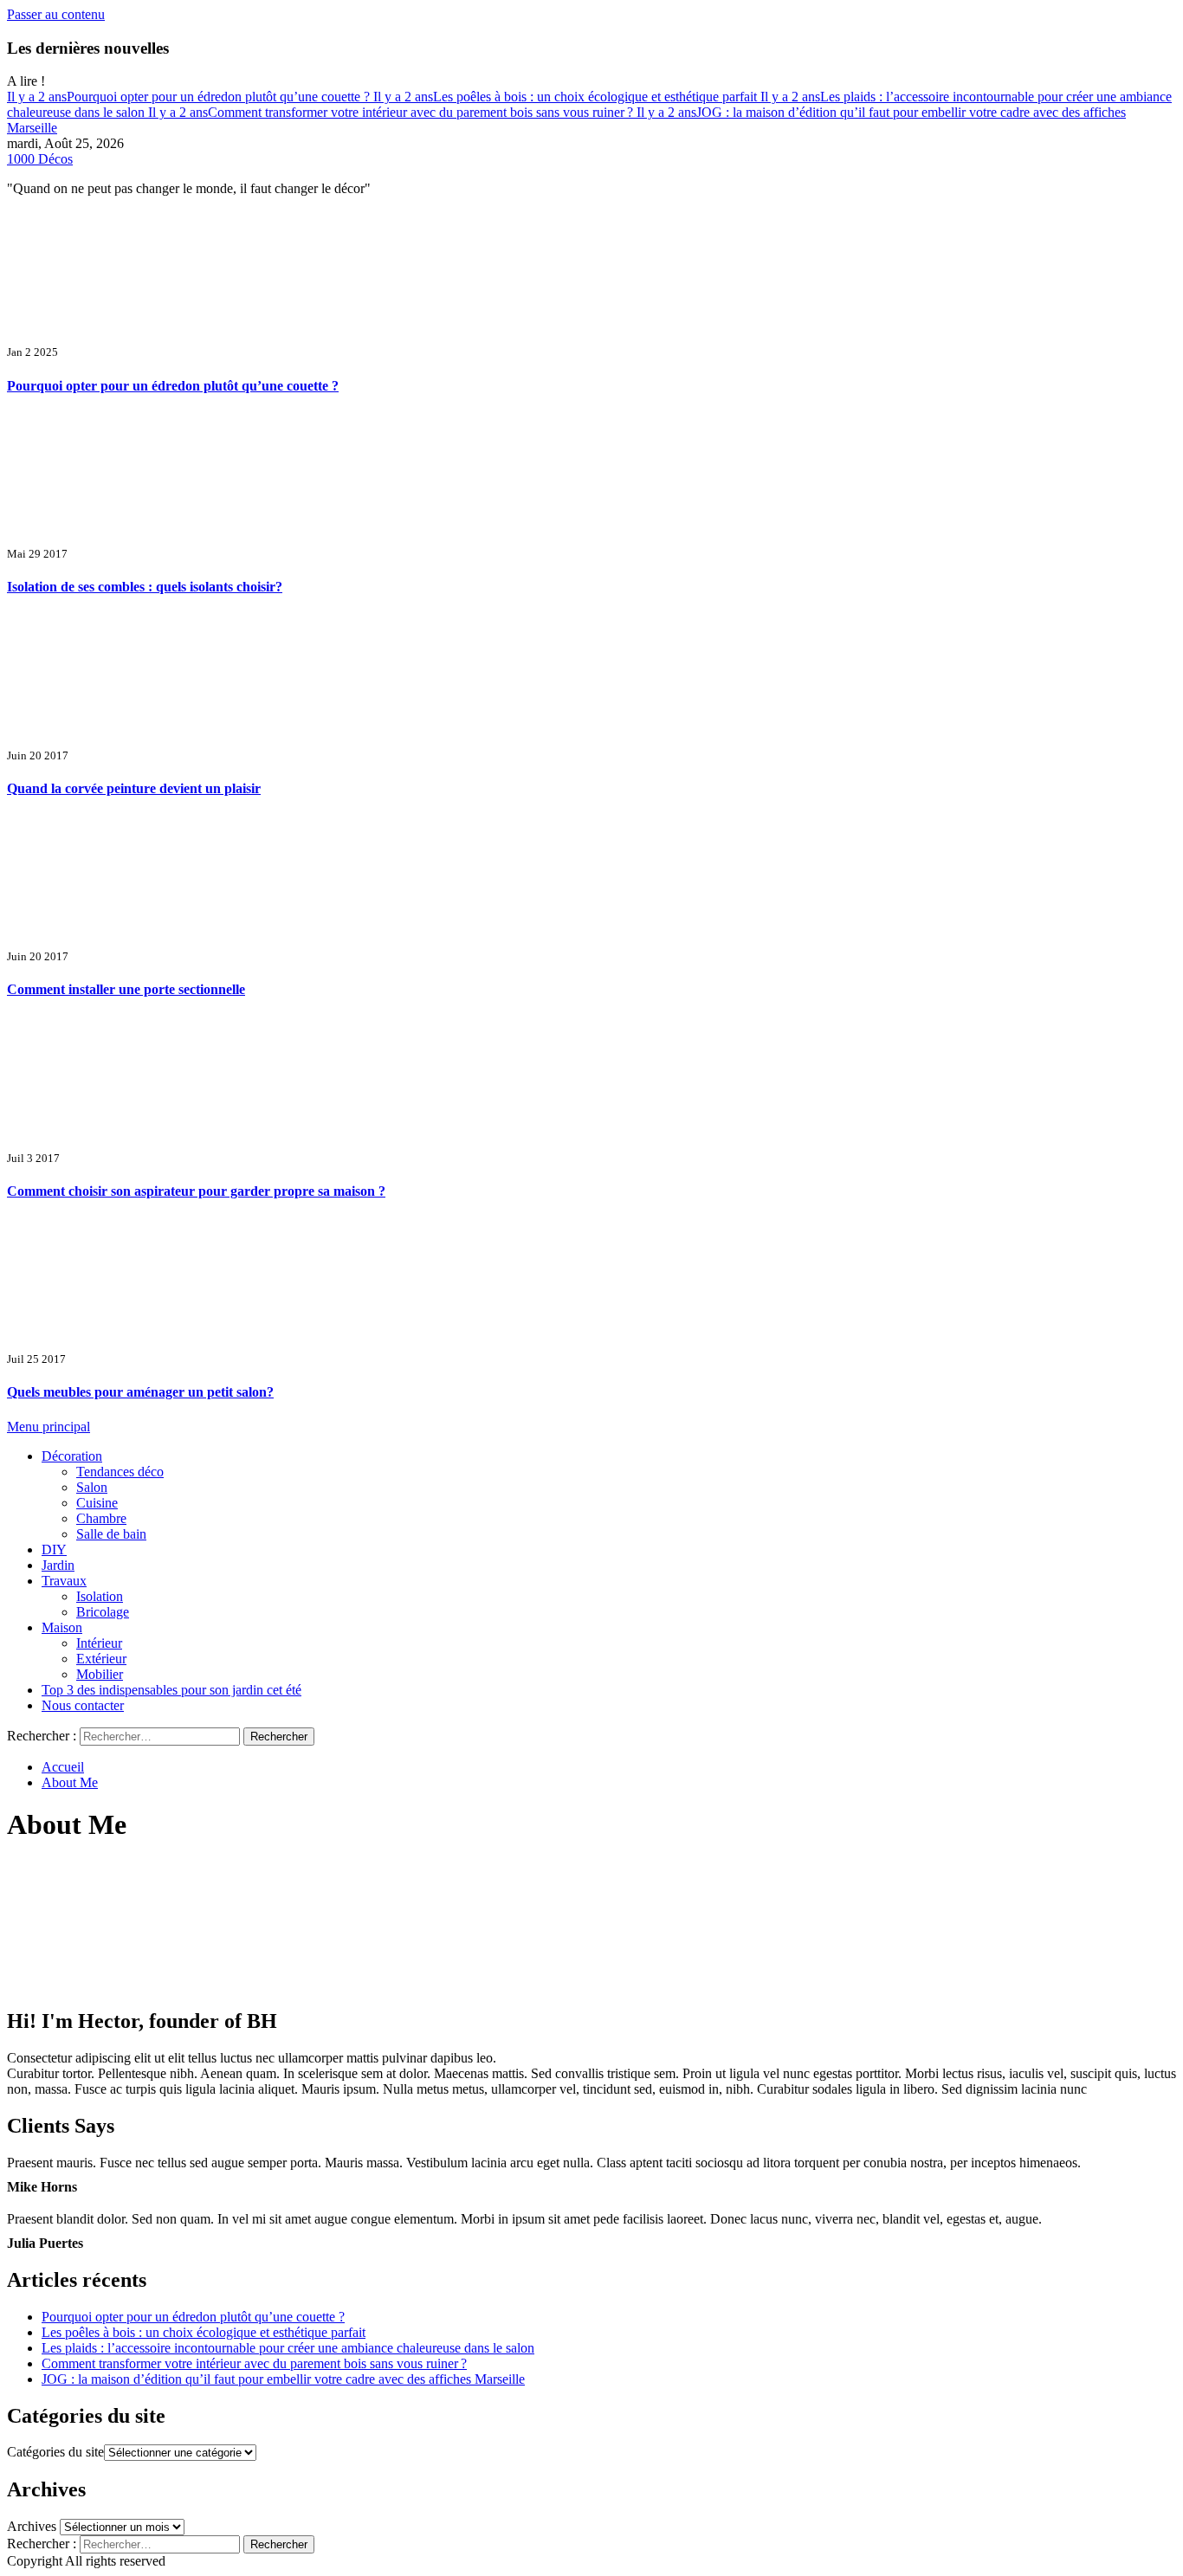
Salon (92, 1487)
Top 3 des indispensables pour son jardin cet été (171, 1690)
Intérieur (99, 1643)
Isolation (100, 1596)
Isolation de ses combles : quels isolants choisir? (145, 587)
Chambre (101, 1518)
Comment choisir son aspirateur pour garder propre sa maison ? (196, 1191)
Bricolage (103, 1612)
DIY (54, 1549)
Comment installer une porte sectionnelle (126, 989)
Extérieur (101, 1659)
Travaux (64, 1581)
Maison (62, 1627)
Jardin (58, 1565)
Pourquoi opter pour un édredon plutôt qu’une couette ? (190, 97)
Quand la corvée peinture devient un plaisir (134, 788)
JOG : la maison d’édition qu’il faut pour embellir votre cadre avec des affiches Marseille (283, 2379)
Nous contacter (83, 1705)
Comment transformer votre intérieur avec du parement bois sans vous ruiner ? (392, 112)
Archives (32, 2526)
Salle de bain (111, 1534)
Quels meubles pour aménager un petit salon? (140, 1392)
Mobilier (100, 1674)
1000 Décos (40, 159)
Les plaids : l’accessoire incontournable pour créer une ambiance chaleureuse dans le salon (288, 2348)
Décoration (72, 1456)
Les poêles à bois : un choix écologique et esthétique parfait (567, 97)
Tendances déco (120, 1472)
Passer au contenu (56, 14)
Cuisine (97, 1503)
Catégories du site (55, 2452)
